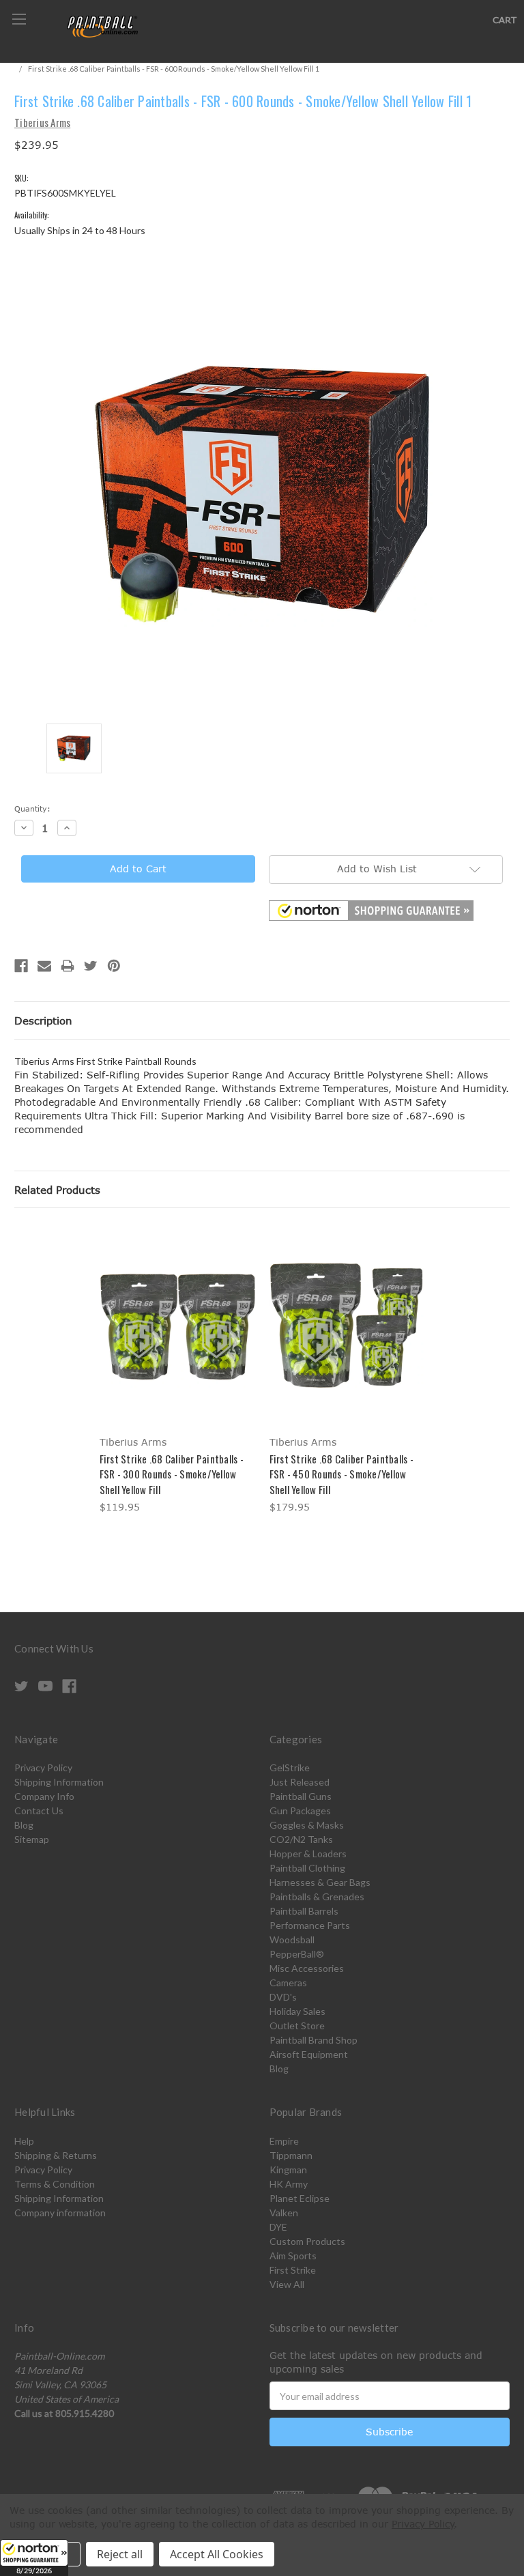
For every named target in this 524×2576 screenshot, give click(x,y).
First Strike (293, 2270)
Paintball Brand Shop (314, 2040)
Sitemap (32, 1839)
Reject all (120, 2554)
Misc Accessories (307, 1968)
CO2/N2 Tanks (301, 1839)
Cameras (288, 1983)
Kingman (288, 2170)
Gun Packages (300, 1811)
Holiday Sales (297, 2011)
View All (287, 2284)
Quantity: (32, 808)
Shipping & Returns (56, 2155)
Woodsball (292, 1940)
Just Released (300, 1782)
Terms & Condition (55, 2184)
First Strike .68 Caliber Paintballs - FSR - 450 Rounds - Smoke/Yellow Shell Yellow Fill (341, 1474)
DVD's (283, 1997)
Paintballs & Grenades (317, 1897)
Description (43, 1020)
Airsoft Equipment (309, 2054)
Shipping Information (59, 1782)
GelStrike (290, 1768)
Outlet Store (297, 2026)
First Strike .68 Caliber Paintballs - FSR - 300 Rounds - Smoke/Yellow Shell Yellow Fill (172, 1474)
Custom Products (307, 2241)
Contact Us (39, 1811)
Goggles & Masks (307, 1825)
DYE (278, 2227)
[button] (34, 2558)
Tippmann (291, 2155)
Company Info (44, 1796)
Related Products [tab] (57, 1190)
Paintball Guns (301, 1796)
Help (24, 2141)
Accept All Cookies (217, 2554)
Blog (24, 1825)
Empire (284, 2141)
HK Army (289, 2184)
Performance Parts (310, 1925)
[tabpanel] (177, 1371)
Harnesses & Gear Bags (320, 1882)
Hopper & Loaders (308, 1854)
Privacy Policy (43, 1768)
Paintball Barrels (304, 1911)
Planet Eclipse (300, 2198)
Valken (284, 2213)
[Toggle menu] (19, 19)
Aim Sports (293, 2256)
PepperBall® (297, 1954)
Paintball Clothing (307, 1868)
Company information (60, 2213)
